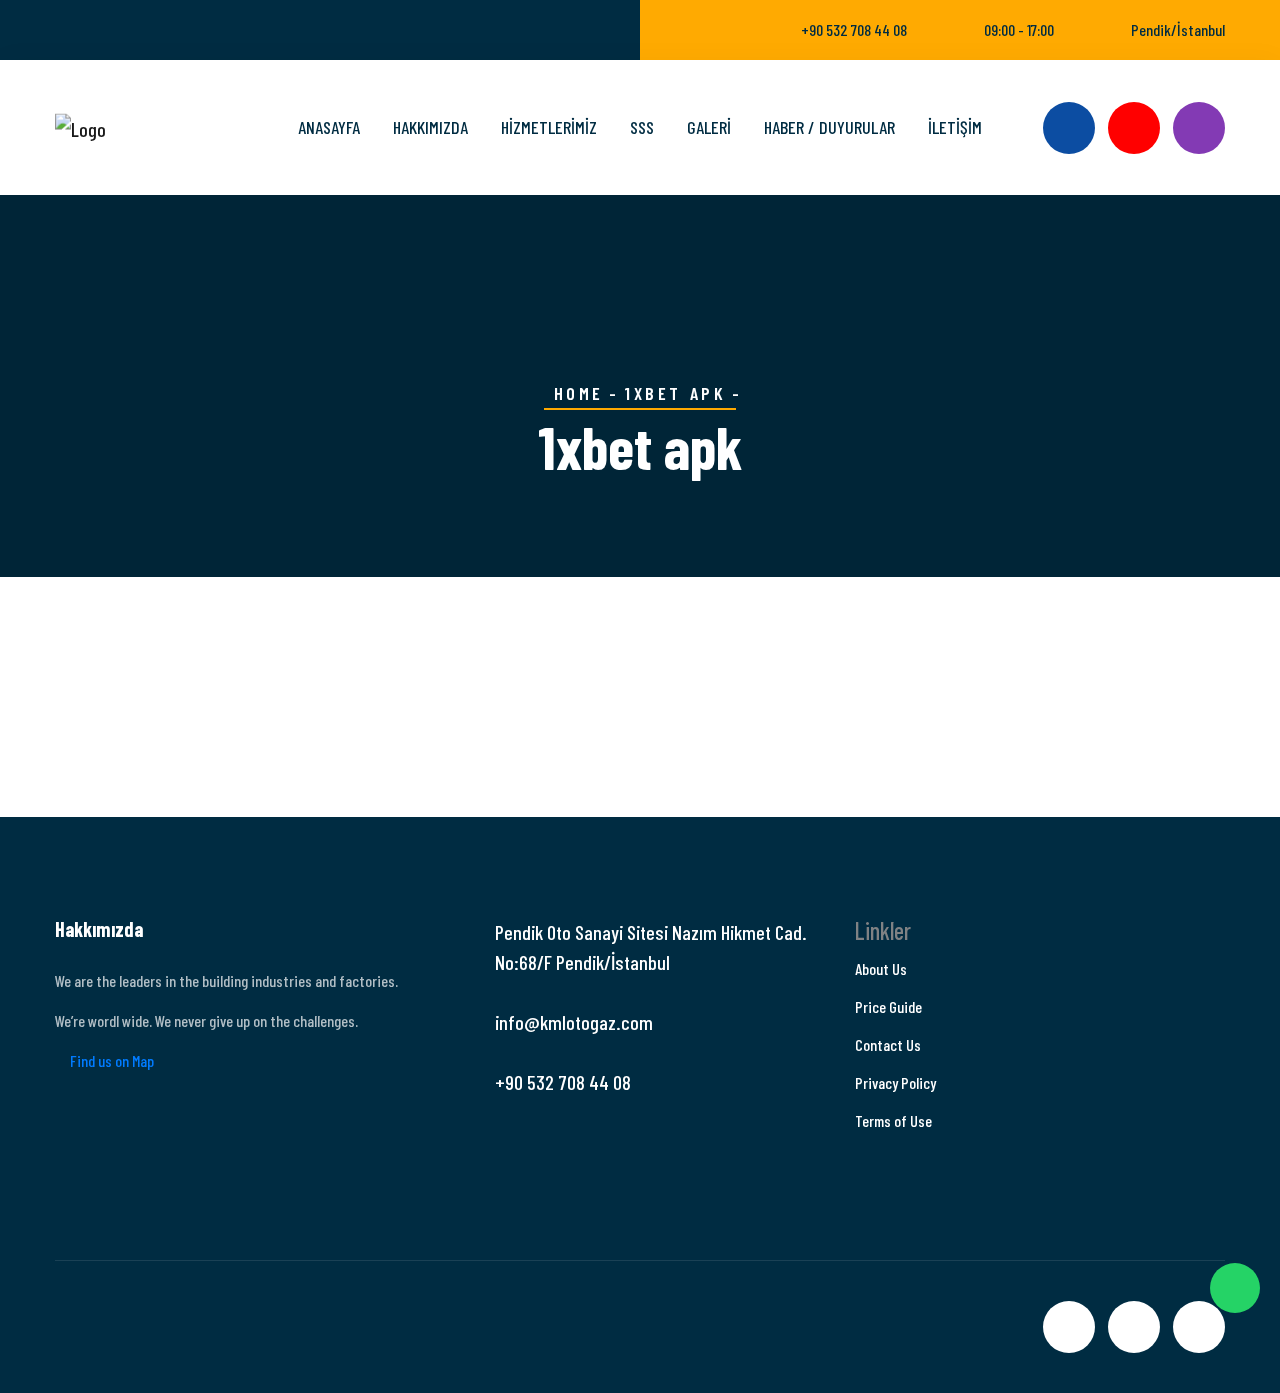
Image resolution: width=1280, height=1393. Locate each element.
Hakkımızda (430, 127)
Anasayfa (329, 127)
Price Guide (888, 1006)
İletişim (955, 127)
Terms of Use (893, 1120)
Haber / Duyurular (829, 127)
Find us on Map (110, 1060)
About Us (881, 968)
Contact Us (888, 1044)
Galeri (709, 127)
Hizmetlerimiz (549, 127)
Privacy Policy (895, 1082)
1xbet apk (675, 393)
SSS (642, 127)
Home (579, 393)
